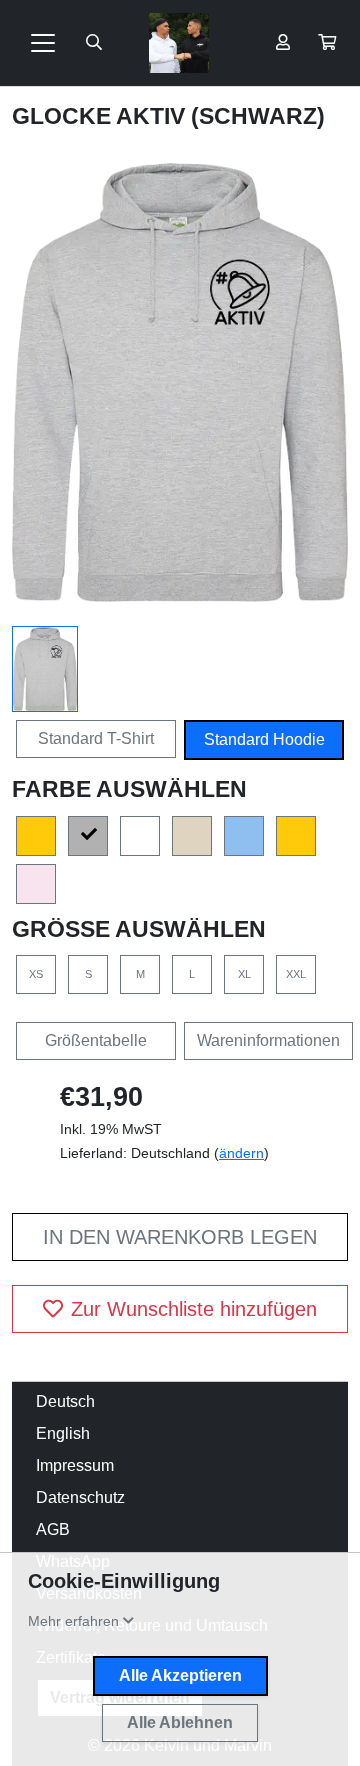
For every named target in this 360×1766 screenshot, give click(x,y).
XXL (296, 974)
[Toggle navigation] (43, 43)
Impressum (75, 1465)
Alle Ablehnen (180, 1722)
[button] (327, 43)
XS (36, 974)
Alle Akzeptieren (180, 1675)
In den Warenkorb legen (180, 1237)
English (63, 1433)
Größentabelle (96, 1040)
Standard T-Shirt (96, 738)
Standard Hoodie (264, 739)
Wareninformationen (268, 1040)
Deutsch (65, 1401)
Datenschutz (80, 1497)
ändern (241, 1153)
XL (244, 974)
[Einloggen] (283, 43)
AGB (53, 1529)
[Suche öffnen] (94, 43)
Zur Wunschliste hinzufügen (194, 1309)
